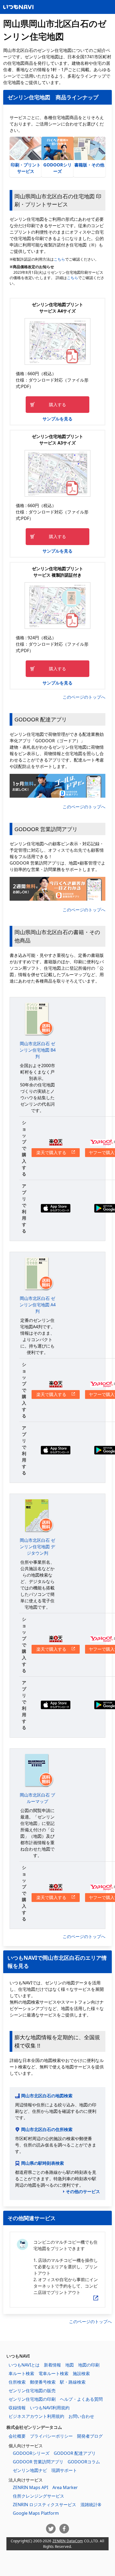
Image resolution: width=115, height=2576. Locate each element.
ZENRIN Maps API (30, 2487)
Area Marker (65, 2487)
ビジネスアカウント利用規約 (36, 2416)
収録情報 (17, 2408)
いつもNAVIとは (24, 2365)
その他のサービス (83, 2191)
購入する (57, 405)
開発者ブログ (90, 2436)
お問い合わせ (81, 2416)
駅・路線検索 (73, 2382)
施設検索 (81, 2373)
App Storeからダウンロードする (56, 1208)
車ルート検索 (21, 2373)
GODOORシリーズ (57, 168)
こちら (59, 259)
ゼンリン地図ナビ (30, 2470)
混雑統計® (91, 2505)
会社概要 (17, 2436)
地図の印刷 (89, 2365)
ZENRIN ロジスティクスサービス (45, 2505)
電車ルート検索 (53, 2373)
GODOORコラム (84, 2462)
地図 (70, 2365)
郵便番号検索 (43, 2382)
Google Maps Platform (36, 2513)
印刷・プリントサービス (26, 168)
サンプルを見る (57, 419)
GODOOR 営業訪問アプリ (38, 2462)
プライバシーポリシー (51, 2436)
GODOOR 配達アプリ (75, 2453)
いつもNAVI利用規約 (50, 2408)
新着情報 (52, 2365)
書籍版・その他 (89, 165)
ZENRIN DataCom (68, 2541)
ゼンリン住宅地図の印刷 (32, 2399)
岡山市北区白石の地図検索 (47, 2096)
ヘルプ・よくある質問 (81, 2399)
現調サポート (64, 2470)
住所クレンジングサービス (39, 2496)
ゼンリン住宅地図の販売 (32, 2391)
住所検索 (17, 2382)
